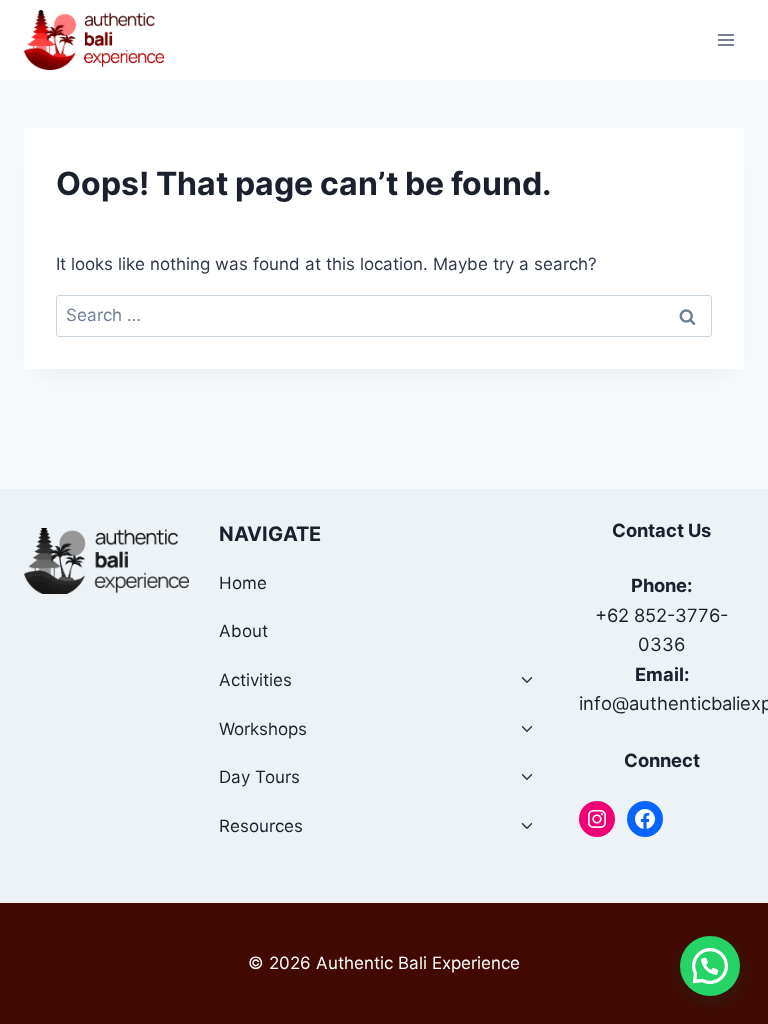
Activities (255, 680)
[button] (710, 966)
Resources (261, 826)
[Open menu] (725, 39)
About (243, 631)
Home (243, 583)
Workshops (263, 729)
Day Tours (259, 777)
